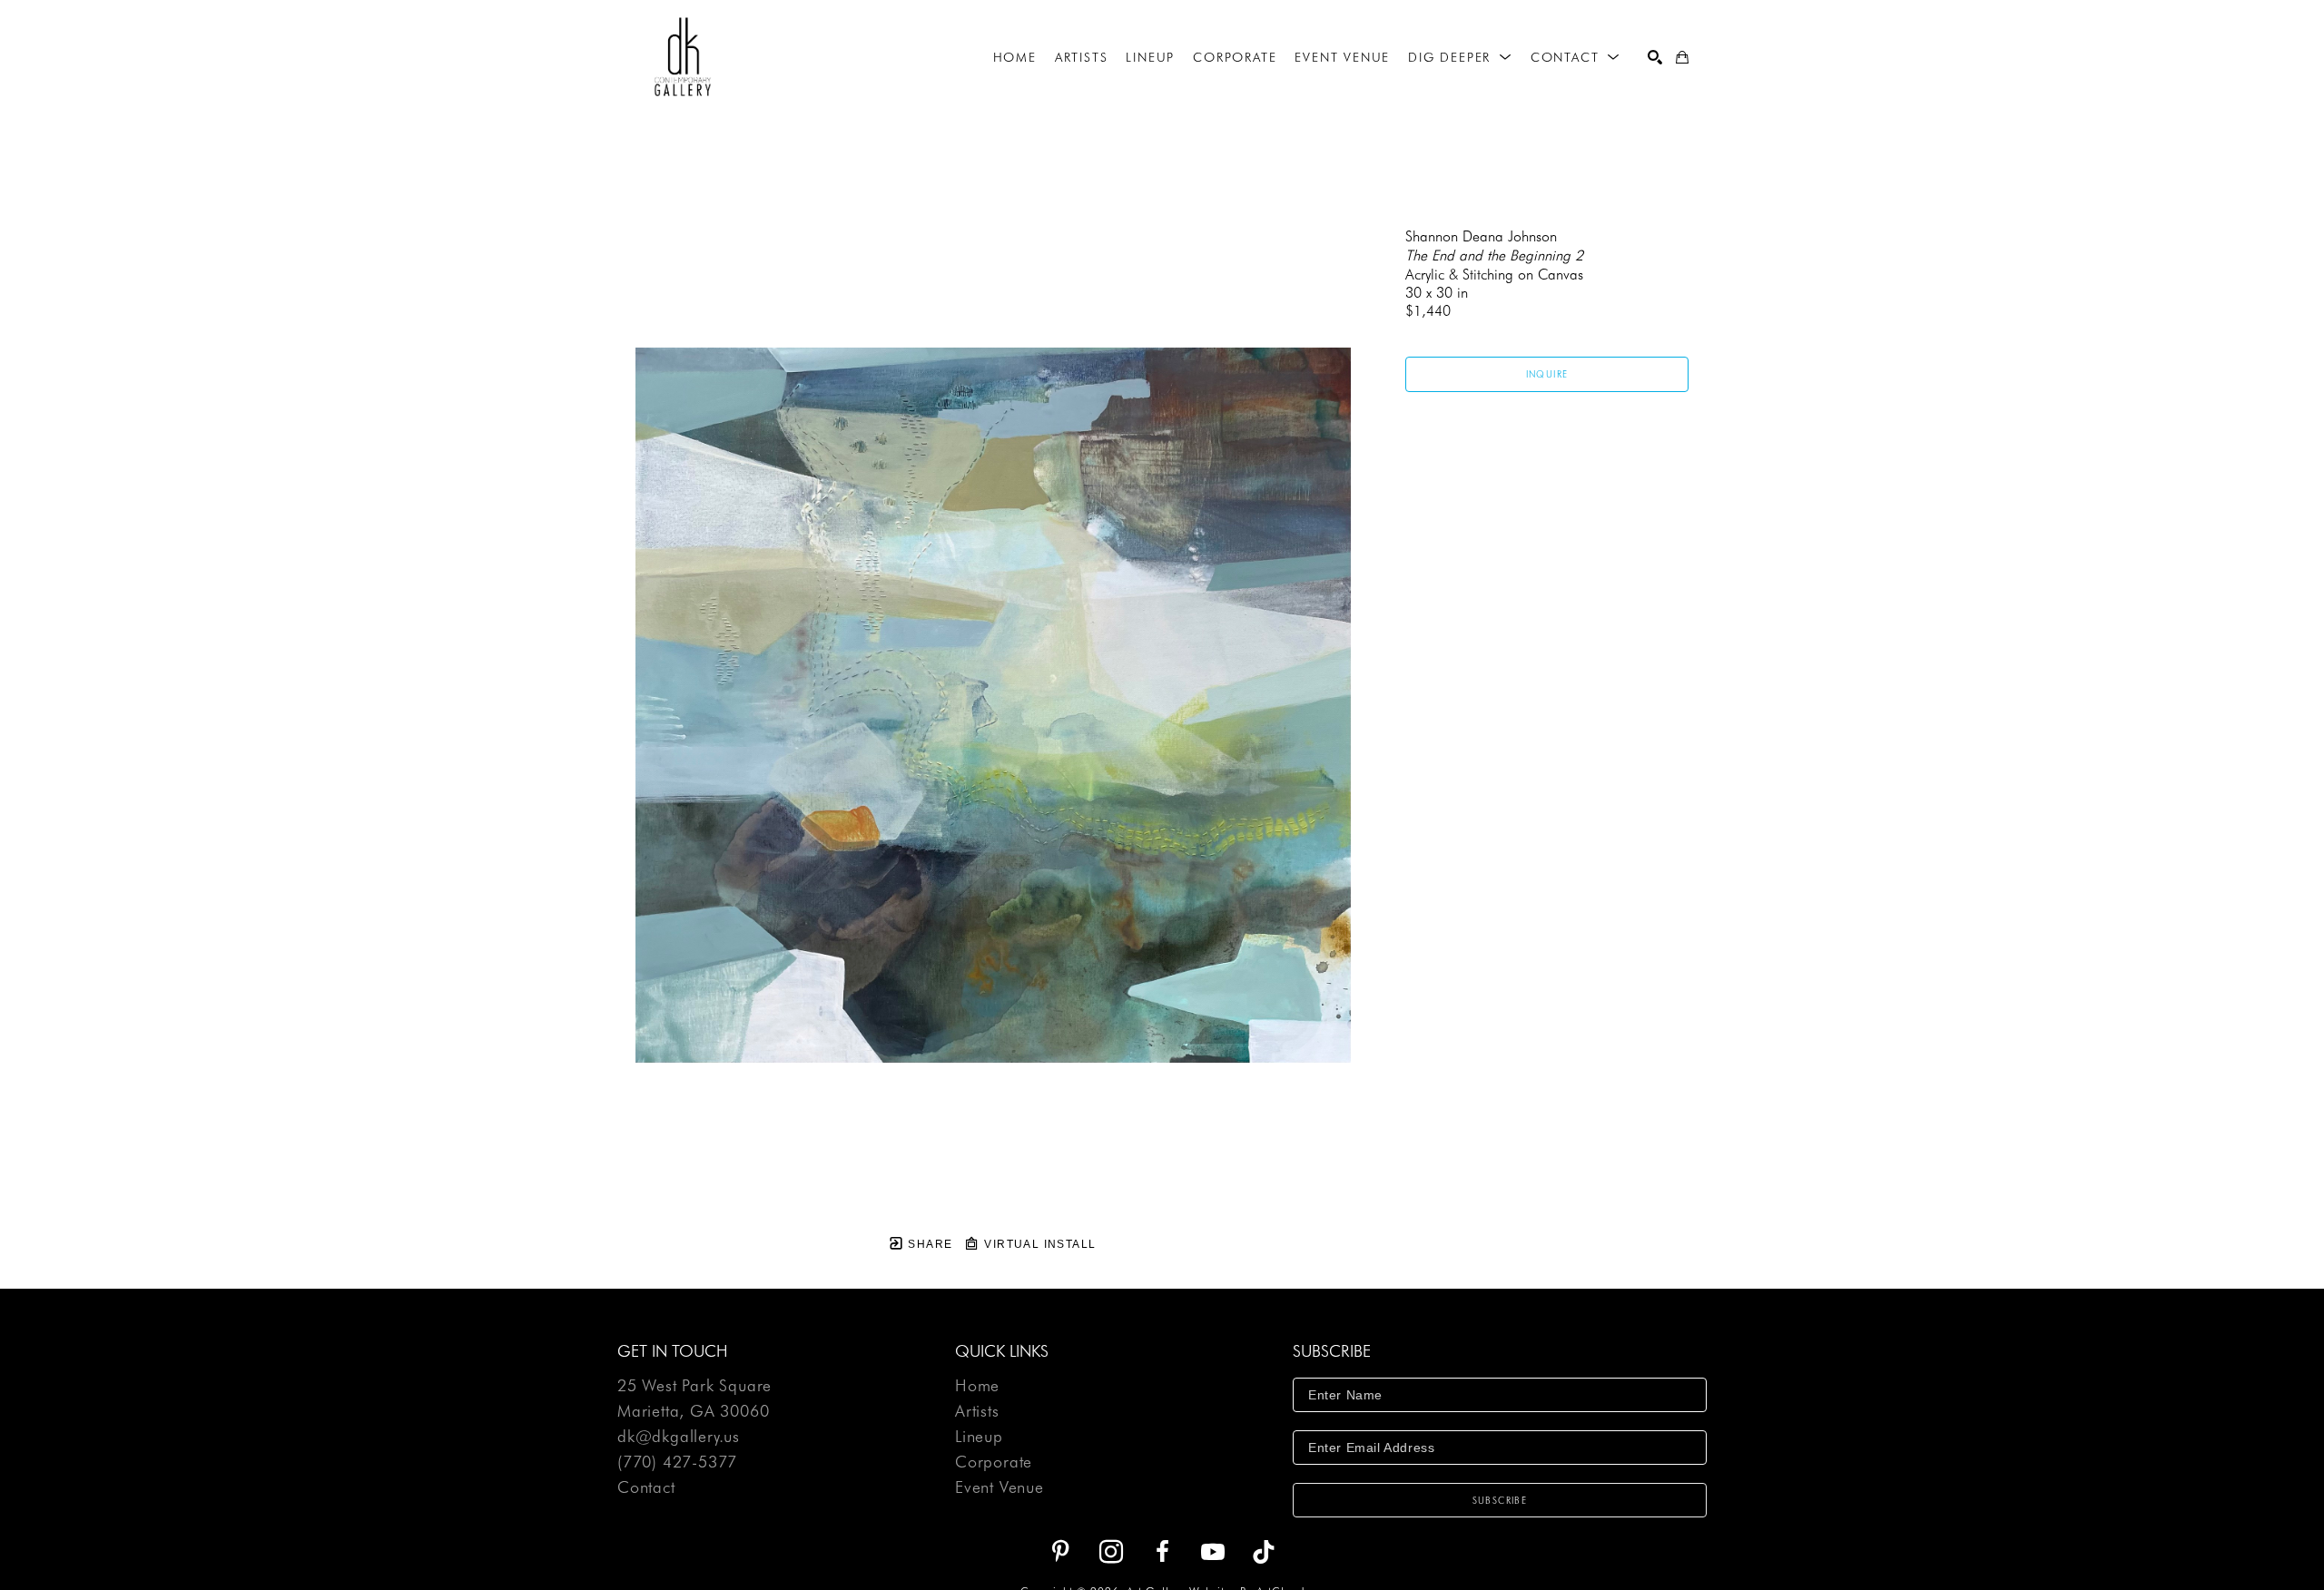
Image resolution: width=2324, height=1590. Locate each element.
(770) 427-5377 (677, 1462)
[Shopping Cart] (1682, 57)
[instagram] (1111, 1552)
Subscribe (1500, 1500)
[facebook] (1162, 1552)
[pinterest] (1060, 1552)
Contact (646, 1487)
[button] (1460, 57)
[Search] (1655, 57)
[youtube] (1213, 1552)
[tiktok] (1264, 1552)
